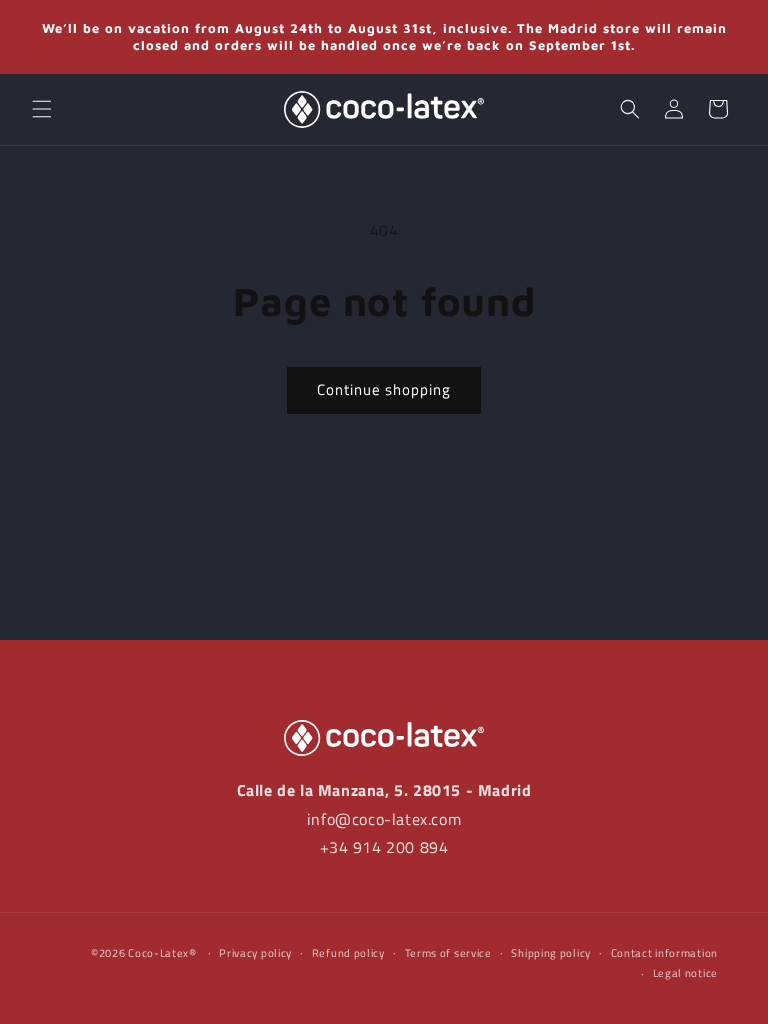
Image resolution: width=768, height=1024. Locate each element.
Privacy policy (255, 953)
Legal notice (685, 973)
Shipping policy (551, 953)
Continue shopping (384, 389)
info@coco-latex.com (384, 819)
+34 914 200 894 (384, 847)
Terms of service (448, 953)
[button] (42, 109)
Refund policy (348, 953)
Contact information (664, 953)
